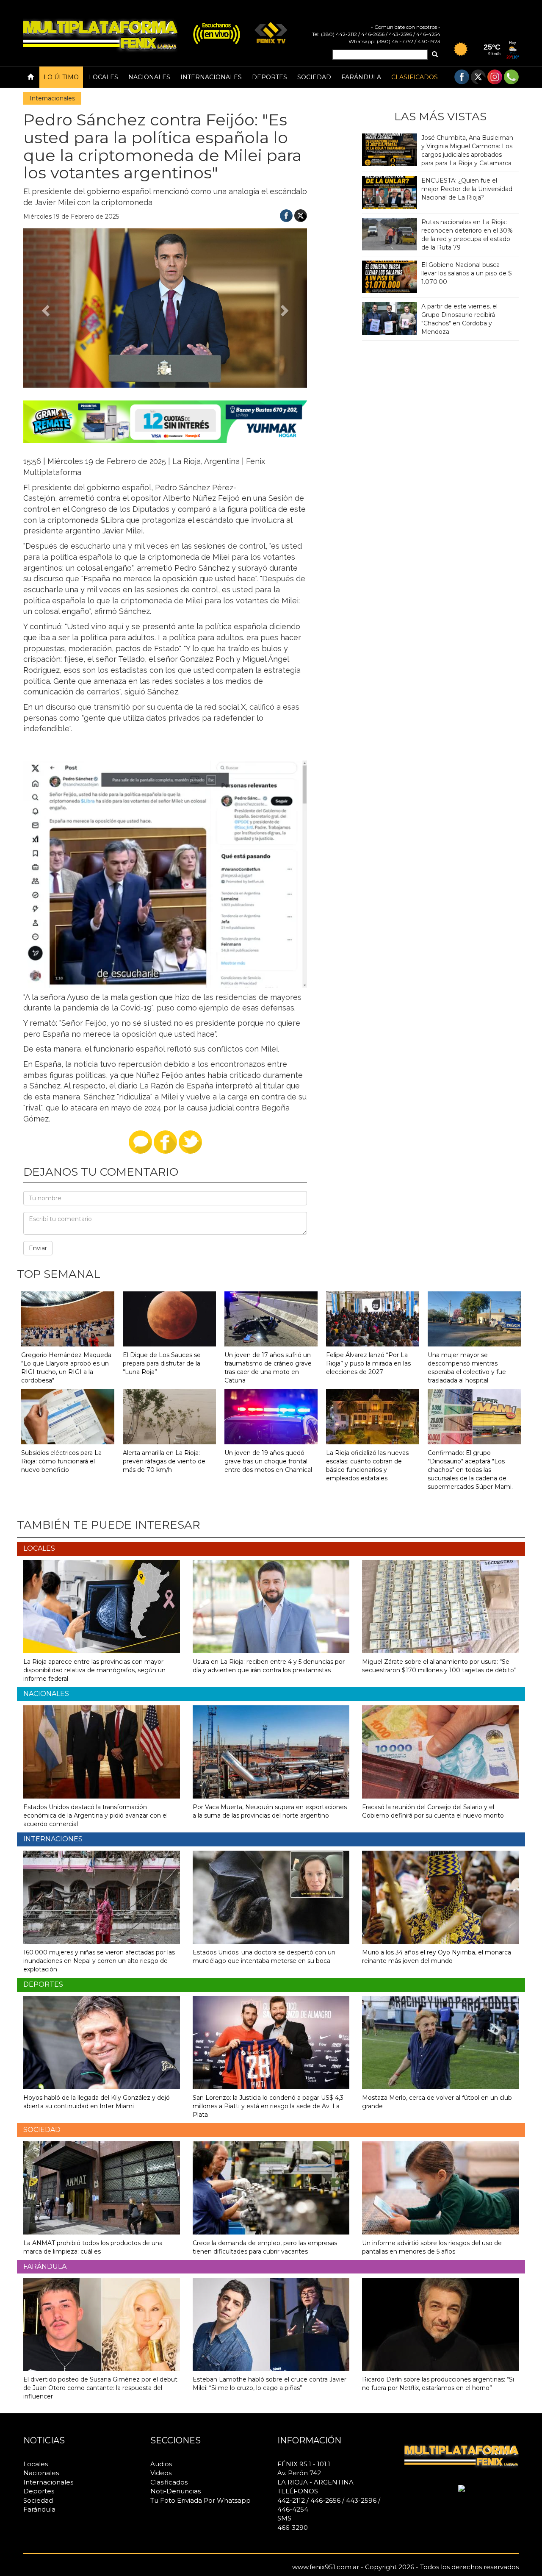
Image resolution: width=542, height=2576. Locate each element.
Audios (161, 2464)
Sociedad (314, 77)
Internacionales (211, 77)
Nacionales (149, 77)
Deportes (270, 77)
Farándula (361, 77)
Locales (104, 77)
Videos (161, 2473)
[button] (45, 308)
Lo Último (61, 77)
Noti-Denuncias (176, 2491)
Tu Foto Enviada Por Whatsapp (200, 2500)
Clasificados (415, 77)
